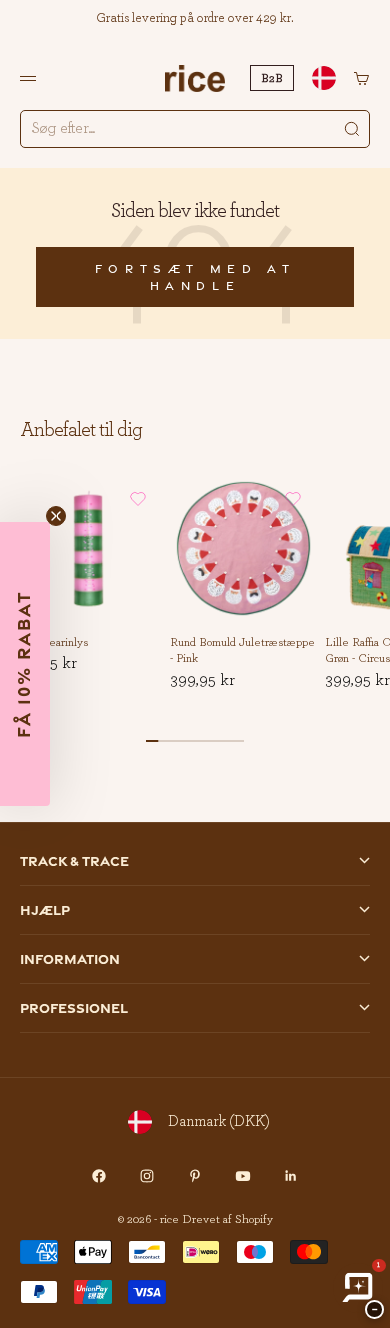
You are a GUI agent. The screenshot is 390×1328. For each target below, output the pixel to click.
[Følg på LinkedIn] (291, 1176)
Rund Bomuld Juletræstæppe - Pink (242, 651)
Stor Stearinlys (51, 643)
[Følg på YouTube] (243, 1176)
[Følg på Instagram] (147, 1176)
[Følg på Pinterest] (195, 1176)
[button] (138, 499)
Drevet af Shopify (227, 1219)
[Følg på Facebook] (99, 1176)
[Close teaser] (56, 516)
